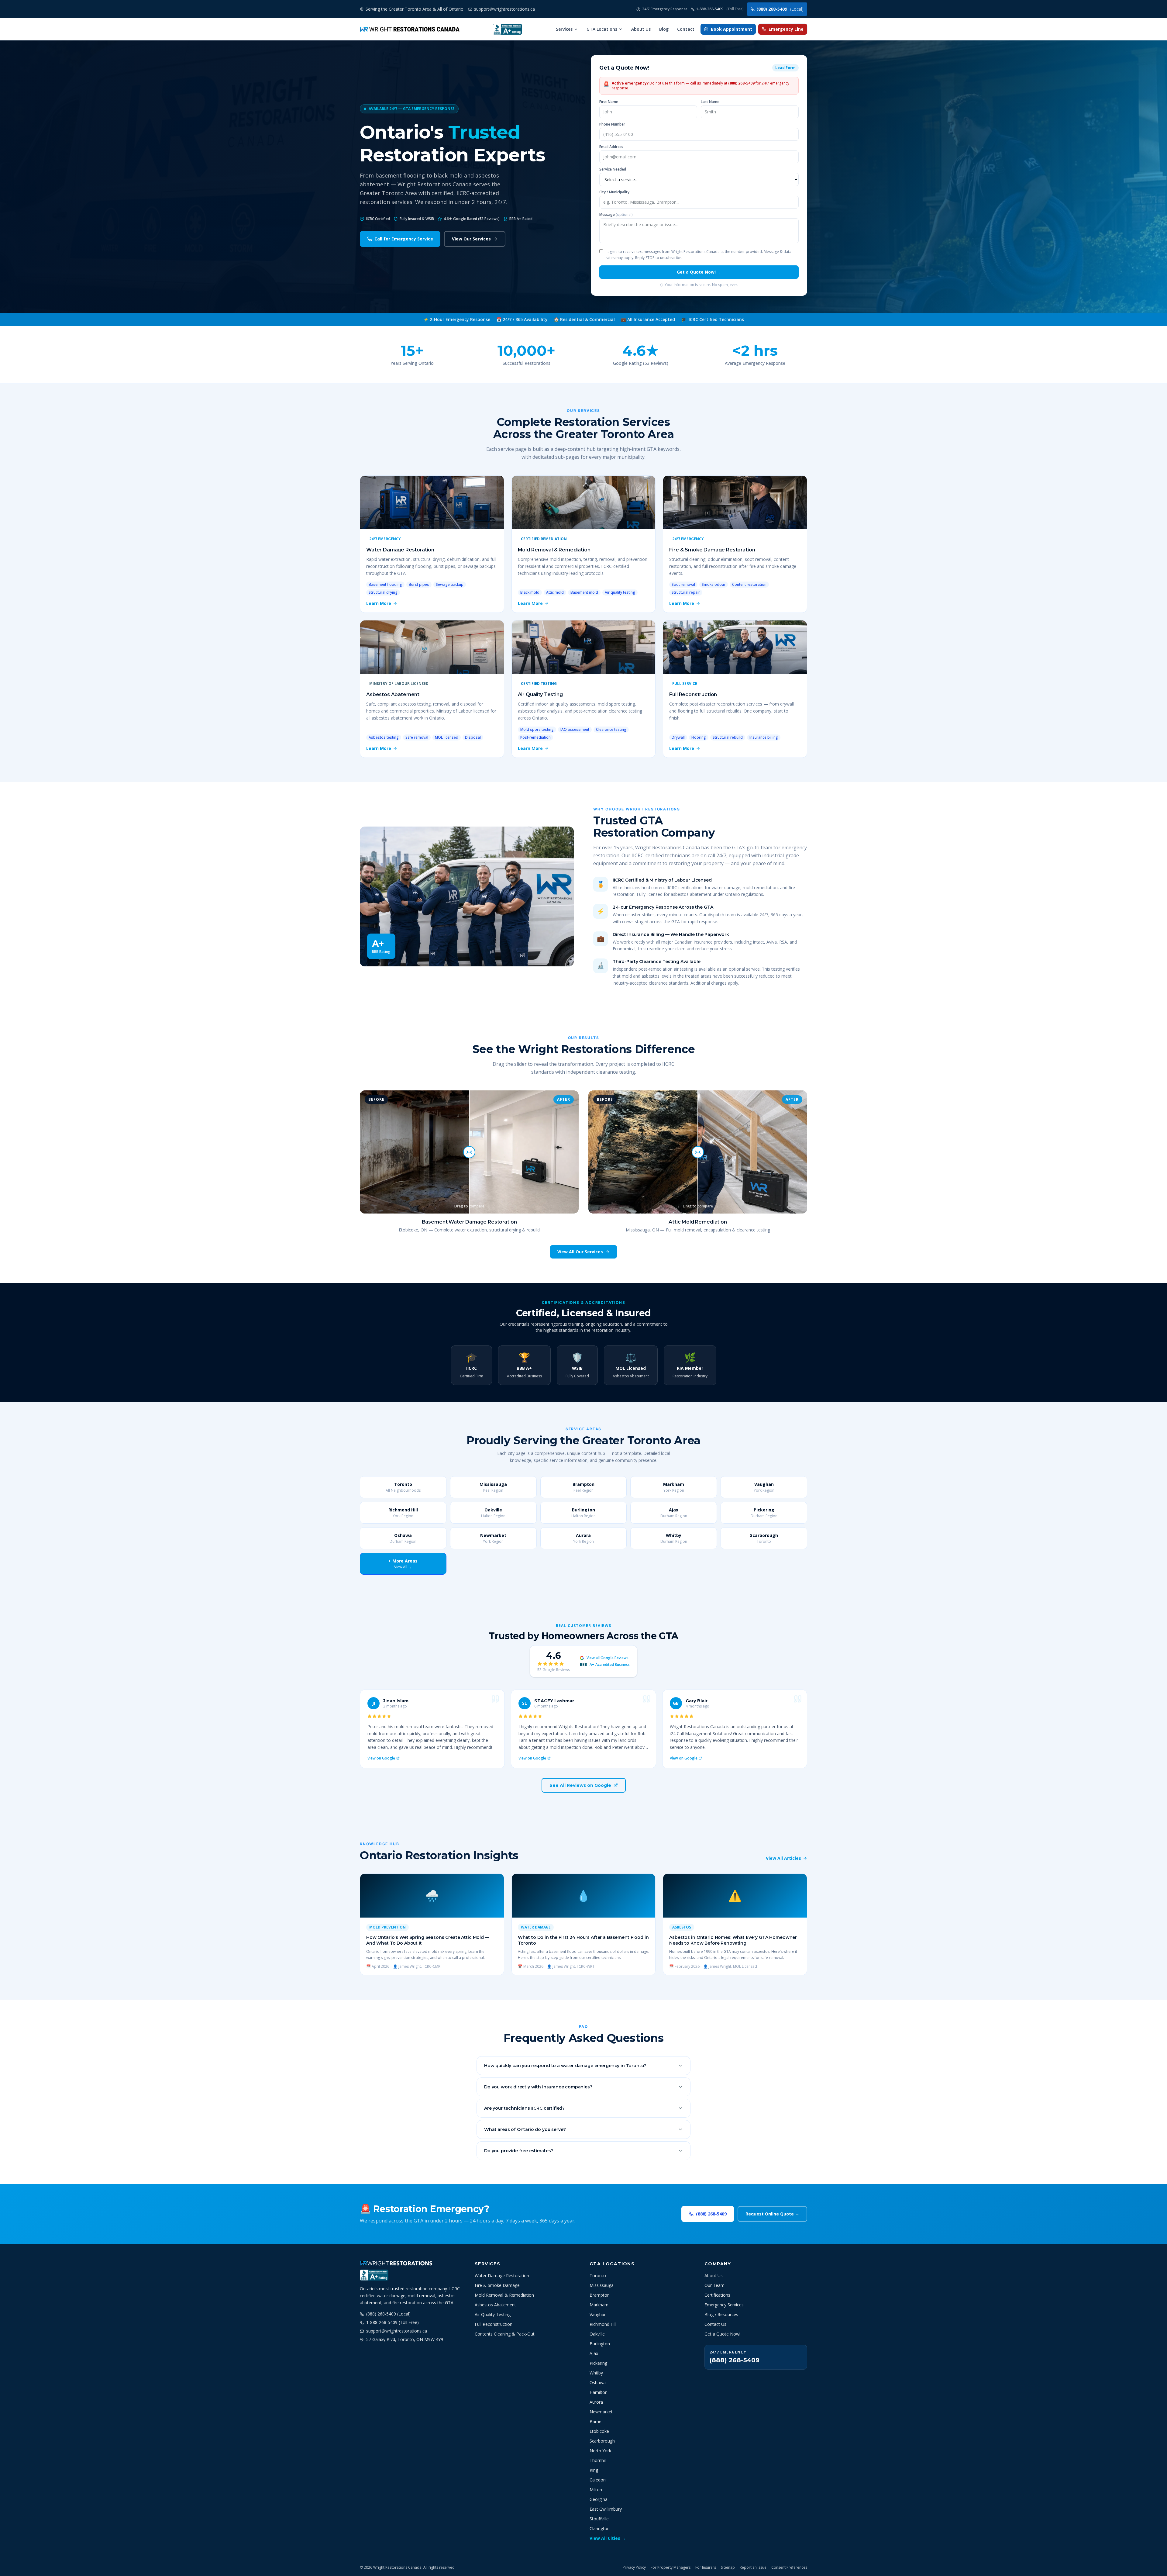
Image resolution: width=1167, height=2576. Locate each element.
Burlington (600, 2344)
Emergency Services (724, 2305)
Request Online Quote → (772, 2214)
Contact (686, 29)
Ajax (594, 2353)
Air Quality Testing (493, 2314)
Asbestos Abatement (495, 2305)
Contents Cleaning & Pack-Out (505, 2334)
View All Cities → (608, 2538)
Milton (596, 2490)
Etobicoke (599, 2431)
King (594, 2470)
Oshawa (598, 2383)
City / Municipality (614, 192)
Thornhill (598, 2460)
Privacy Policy (634, 2567)
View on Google (381, 1758)
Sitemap (728, 2567)
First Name (609, 102)
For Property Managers (671, 2567)
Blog (664, 29)
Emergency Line (786, 29)
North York (600, 2451)
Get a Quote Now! (722, 2334)
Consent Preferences (789, 2567)
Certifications (717, 2295)
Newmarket (601, 2412)
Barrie (596, 2421)
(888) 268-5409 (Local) (388, 2314)
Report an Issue (753, 2567)
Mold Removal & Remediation (504, 2295)
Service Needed (613, 169)
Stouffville (599, 2519)
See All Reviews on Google (580, 1785)
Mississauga (602, 2285)
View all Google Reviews (608, 1658)
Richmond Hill (603, 2324)
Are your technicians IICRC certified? (524, 2108)
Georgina (599, 2499)
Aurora (596, 2402)
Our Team (714, 2285)
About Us (641, 29)
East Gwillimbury (606, 2509)
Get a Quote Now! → (699, 272)
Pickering (598, 2363)
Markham (599, 2305)
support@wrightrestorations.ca (397, 2331)
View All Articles (783, 1858)
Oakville (597, 2334)
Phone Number (612, 124)
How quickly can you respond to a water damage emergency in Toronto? (565, 2066)
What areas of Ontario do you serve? (525, 2129)
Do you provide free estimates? (519, 2151)
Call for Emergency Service (404, 239)
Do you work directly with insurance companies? (538, 2087)
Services (564, 29)
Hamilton (599, 2392)
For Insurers (706, 2567)
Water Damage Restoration (502, 2276)
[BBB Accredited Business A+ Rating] (507, 29)
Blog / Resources (721, 2314)
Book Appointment (732, 29)
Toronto (598, 2276)
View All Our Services (580, 1252)
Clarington (600, 2528)
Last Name (710, 102)
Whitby (596, 2373)
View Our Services (471, 239)
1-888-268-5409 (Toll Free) (392, 2322)
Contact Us (715, 2324)
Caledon (598, 2480)
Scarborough (602, 2441)
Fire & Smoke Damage (497, 2285)
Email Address (611, 147)
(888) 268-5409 (780, 9)
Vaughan (598, 2314)
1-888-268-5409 (720, 9)
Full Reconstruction (494, 2324)
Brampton (600, 2295)
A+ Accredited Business (605, 1665)
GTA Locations (602, 29)
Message (616, 215)
